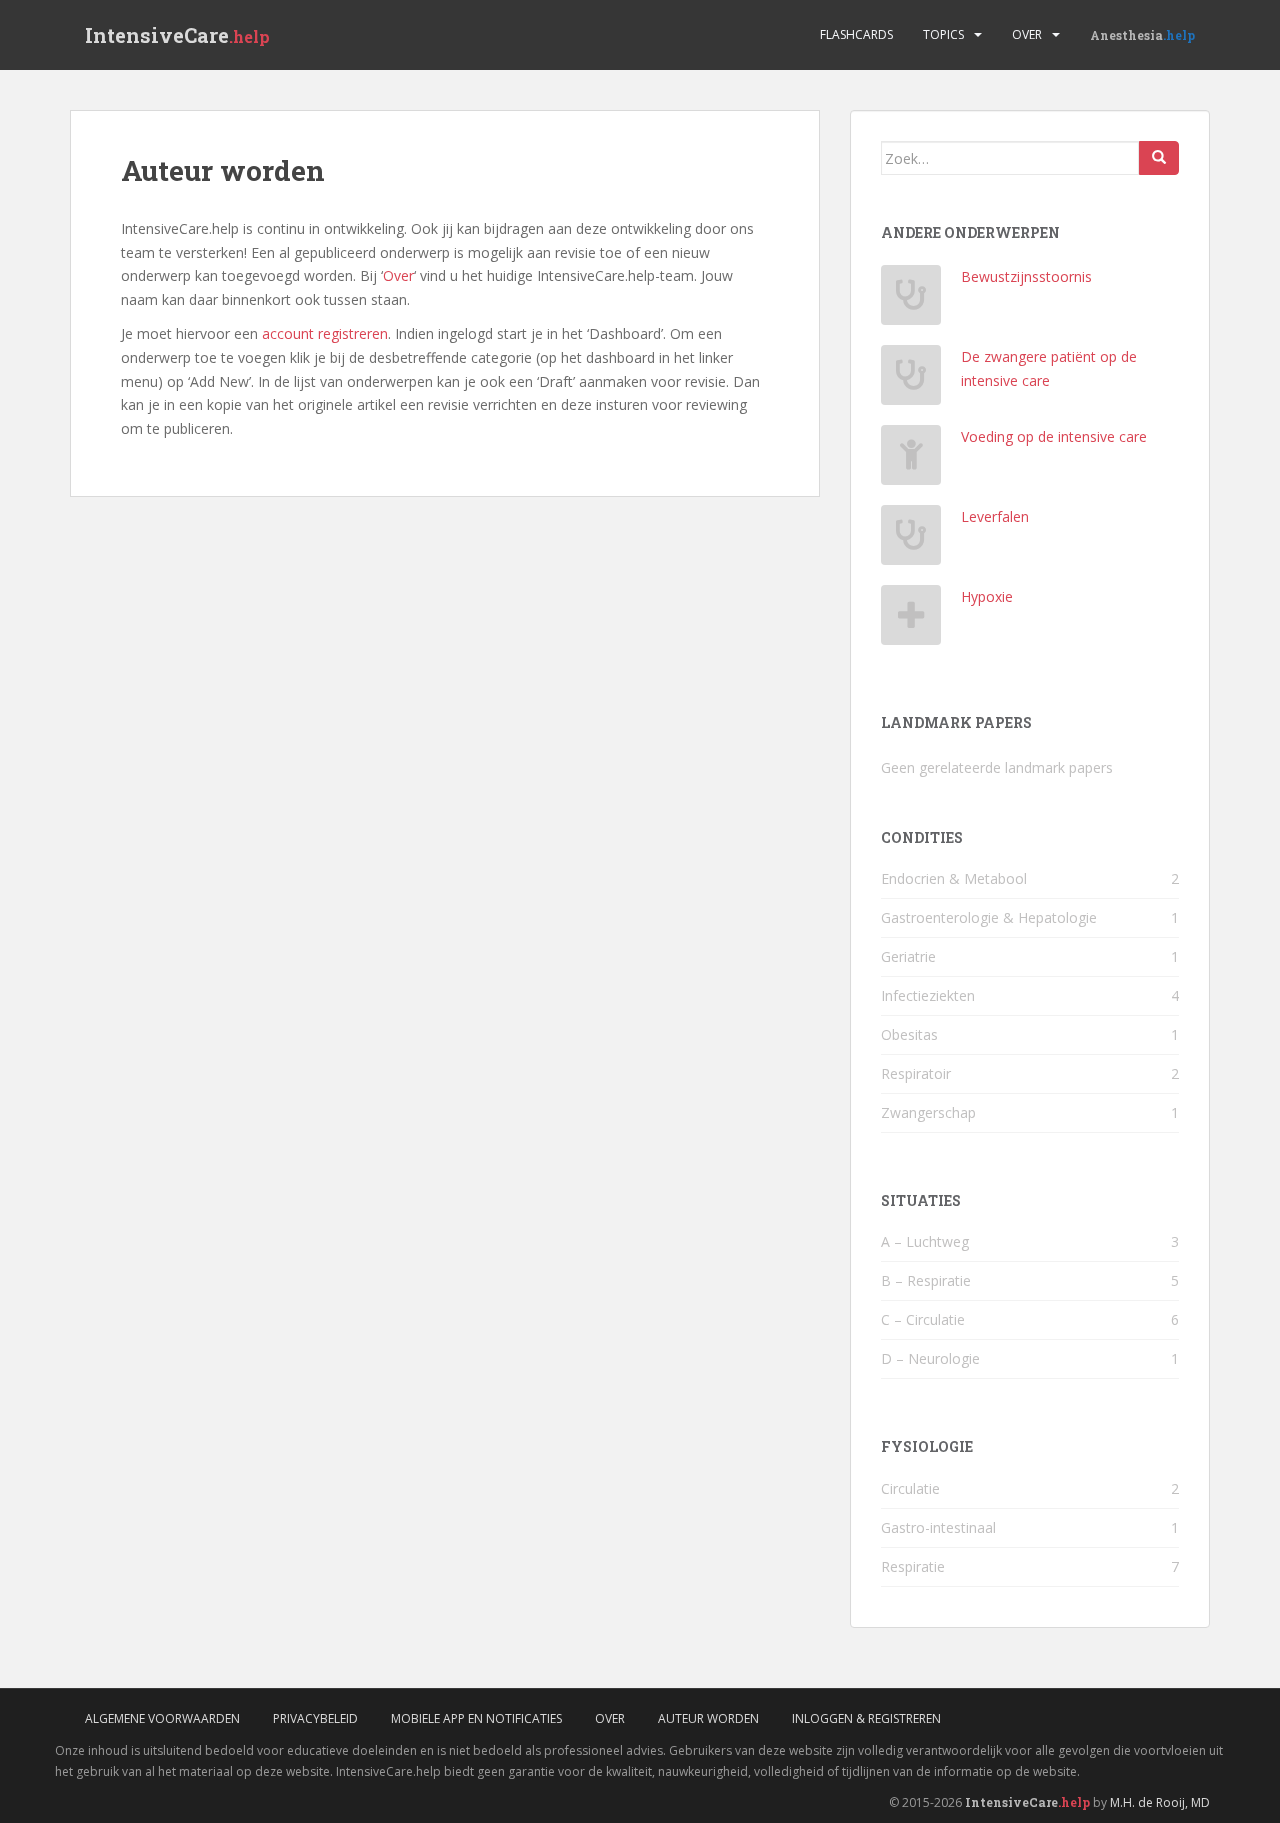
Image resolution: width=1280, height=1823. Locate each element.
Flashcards (856, 34)
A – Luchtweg (925, 1241)
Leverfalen (995, 516)
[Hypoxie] (911, 620)
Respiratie (913, 1566)
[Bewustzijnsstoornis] (911, 300)
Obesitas (909, 1034)
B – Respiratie (926, 1280)
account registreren (325, 333)
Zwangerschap (928, 1112)
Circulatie (910, 1488)
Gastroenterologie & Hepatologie (989, 917)
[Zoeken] (1159, 158)
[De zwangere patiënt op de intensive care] (911, 380)
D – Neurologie (930, 1358)
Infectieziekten (928, 995)
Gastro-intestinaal (938, 1527)
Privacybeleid (315, 1718)
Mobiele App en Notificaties (476, 1718)
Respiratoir (916, 1073)
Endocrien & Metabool (954, 878)
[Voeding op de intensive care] (911, 460)
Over (1027, 34)
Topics (943, 34)
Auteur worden (708, 1718)
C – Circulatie (923, 1319)
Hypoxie (987, 596)
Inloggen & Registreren (866, 1718)
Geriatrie (908, 956)
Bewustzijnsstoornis (1026, 276)
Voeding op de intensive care (1054, 436)
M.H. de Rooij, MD (1160, 1802)
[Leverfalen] (911, 540)
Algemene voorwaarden (162, 1718)
